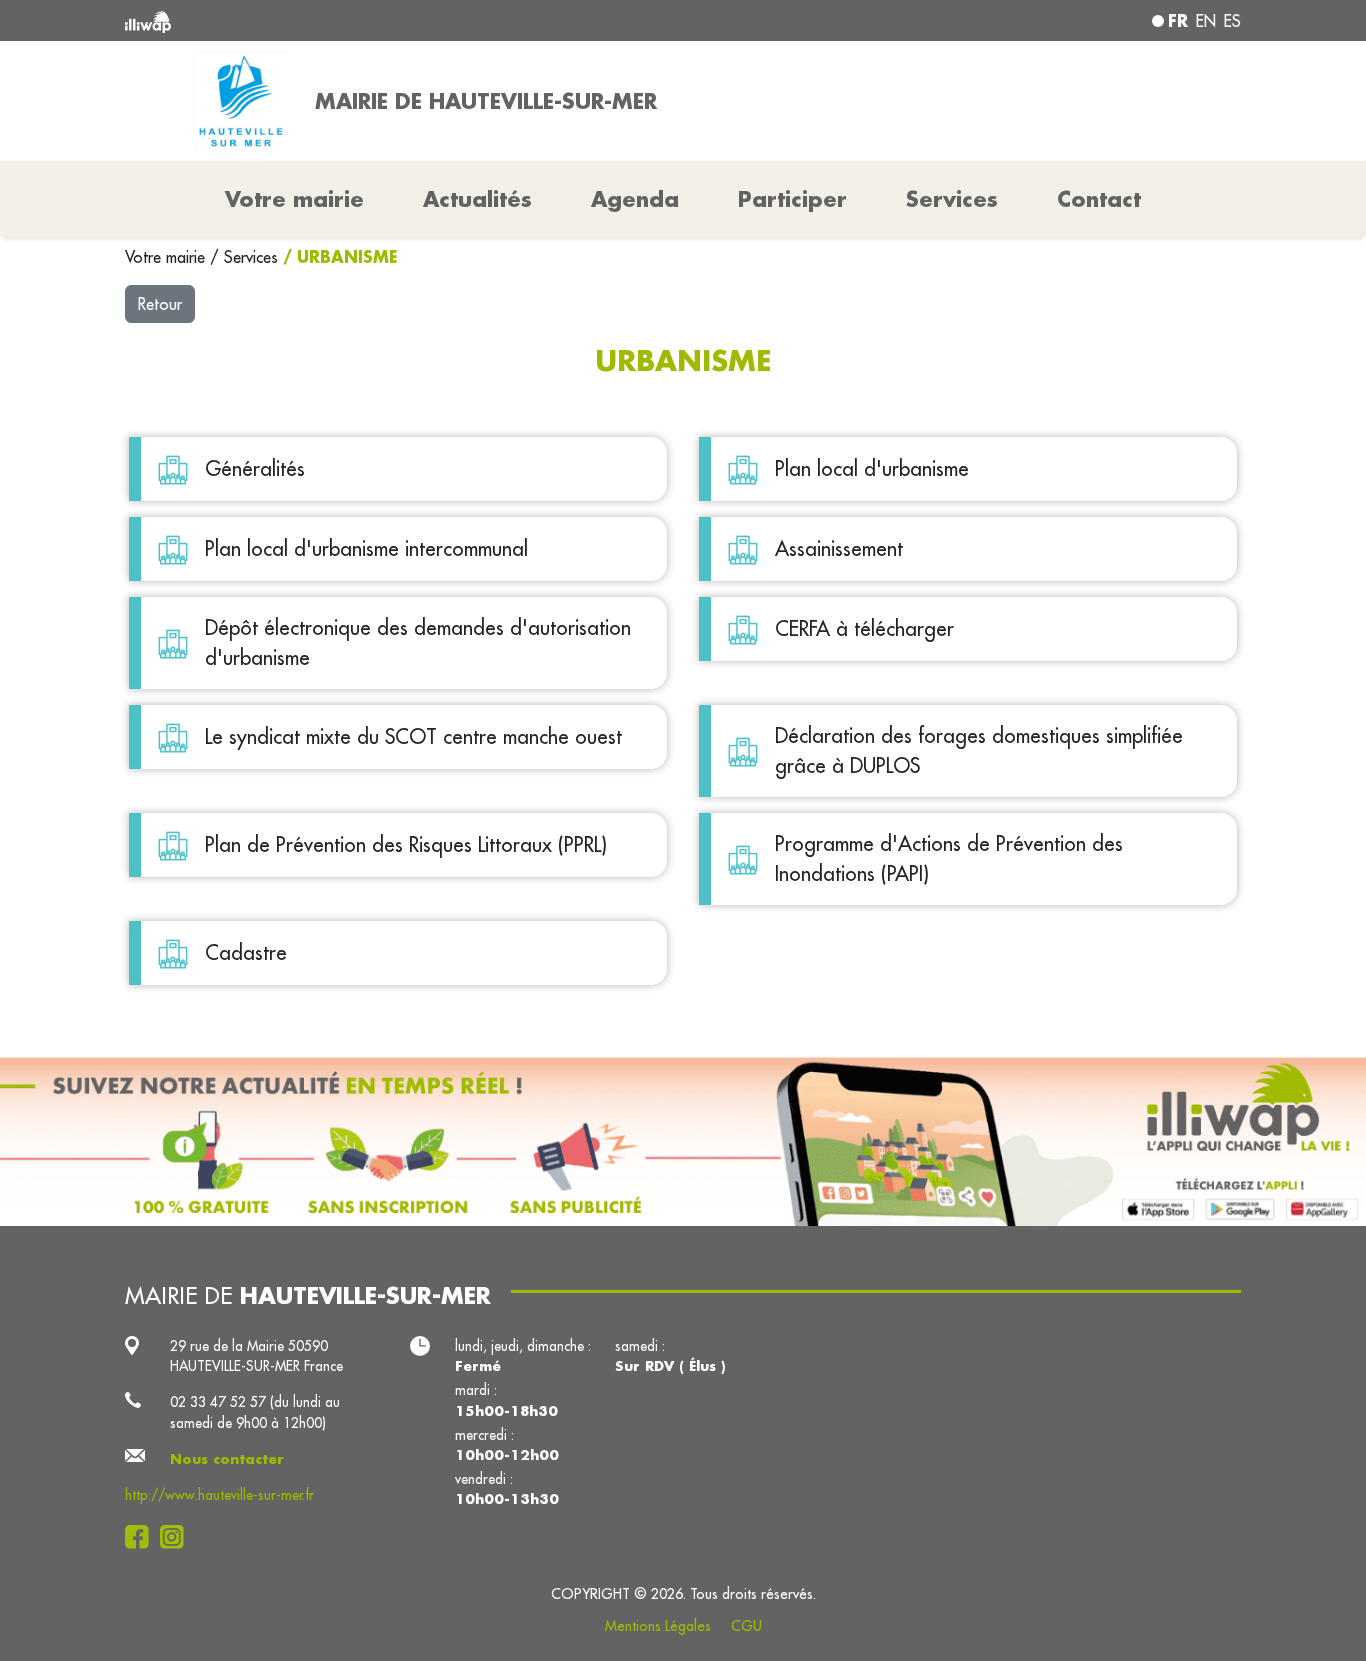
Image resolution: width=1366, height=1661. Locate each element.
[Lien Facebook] (142, 1537)
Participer (792, 199)
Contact (1099, 199)
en (1206, 21)
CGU (746, 1626)
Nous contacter (227, 1459)
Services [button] (952, 199)
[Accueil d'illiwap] (350, 20)
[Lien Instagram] (177, 1537)
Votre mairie (167, 257)
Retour (160, 304)
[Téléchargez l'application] (683, 1141)
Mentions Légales (658, 1626)
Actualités (477, 199)
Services (253, 257)
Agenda (635, 199)
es (1232, 21)
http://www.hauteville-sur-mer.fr (219, 1495)
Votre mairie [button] (294, 199)
